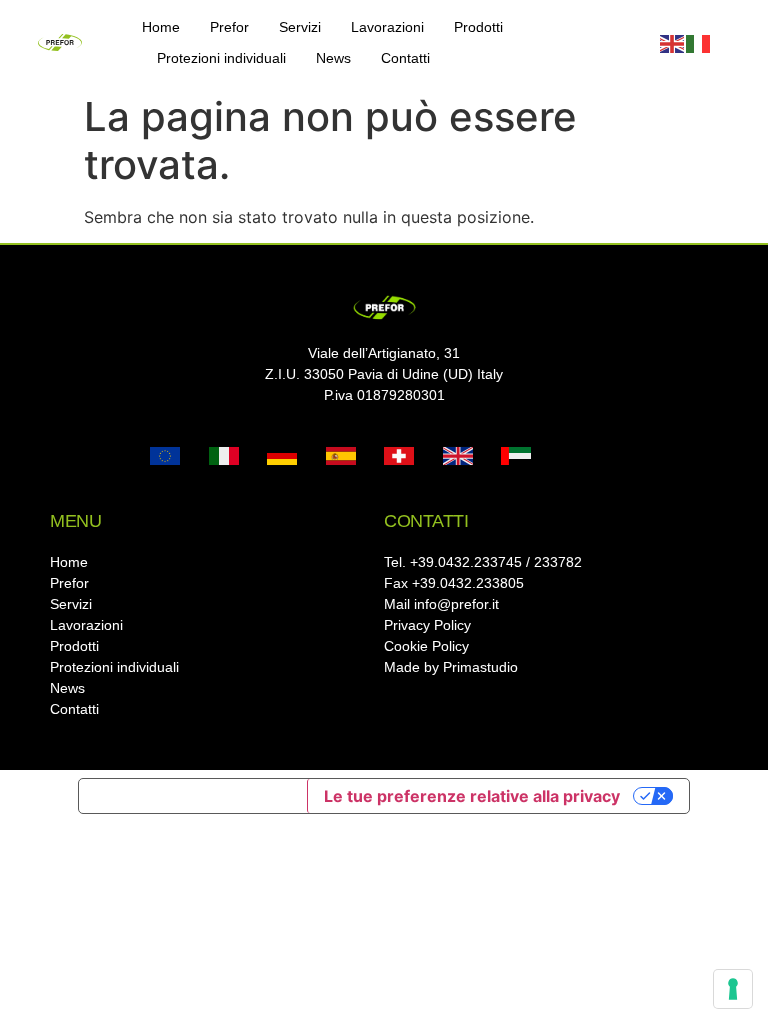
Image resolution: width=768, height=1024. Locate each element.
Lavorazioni (387, 27)
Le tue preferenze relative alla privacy (472, 796)
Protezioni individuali (221, 58)
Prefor (229, 27)
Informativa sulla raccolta (193, 796)
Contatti (405, 58)
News (333, 58)
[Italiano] (699, 43)
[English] (673, 43)
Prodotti (478, 27)
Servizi (300, 27)
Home (161, 27)
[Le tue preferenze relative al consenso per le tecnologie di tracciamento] (733, 989)
